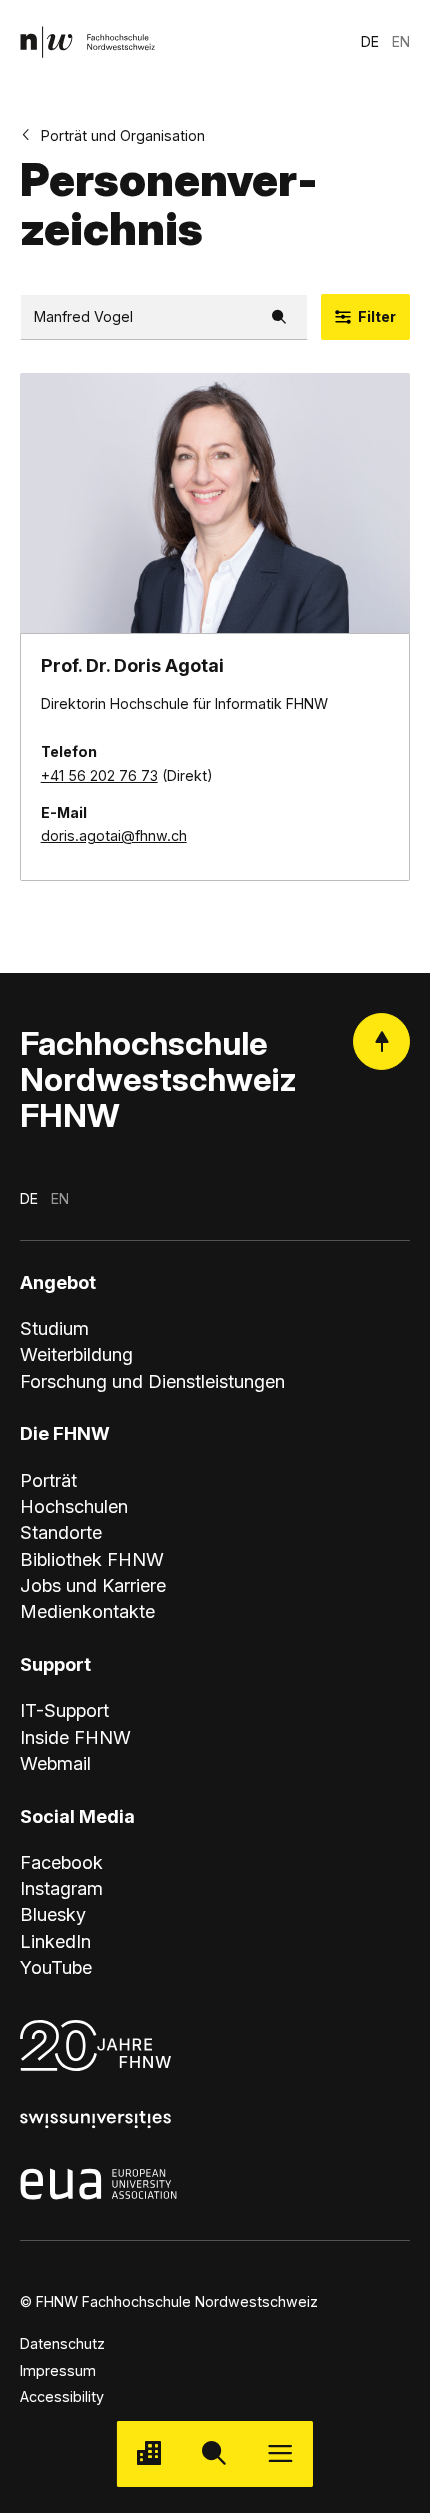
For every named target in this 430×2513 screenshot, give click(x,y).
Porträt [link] (48, 1480)
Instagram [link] (61, 1888)
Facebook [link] (61, 1862)
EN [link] (401, 41)
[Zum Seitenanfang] (381, 1041)
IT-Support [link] (64, 1710)
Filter (377, 316)
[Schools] (149, 2453)
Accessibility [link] (62, 2396)
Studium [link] (54, 1328)
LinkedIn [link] (55, 1941)
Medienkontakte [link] (87, 1611)
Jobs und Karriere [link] (93, 1585)
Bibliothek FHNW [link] (92, 1559)
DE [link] (370, 41)
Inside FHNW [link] (75, 1737)
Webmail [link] (55, 1763)
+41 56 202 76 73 (99, 775)
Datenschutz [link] (62, 2343)
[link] (87, 41)
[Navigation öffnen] (280, 2453)
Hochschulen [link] (74, 1506)
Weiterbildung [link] (76, 1354)
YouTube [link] (56, 1967)
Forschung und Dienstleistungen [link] (152, 1381)
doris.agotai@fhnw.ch (114, 835)
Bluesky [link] (53, 1914)
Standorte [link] (61, 1532)
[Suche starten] (214, 2453)
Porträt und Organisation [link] (123, 135)
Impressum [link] (58, 2370)
